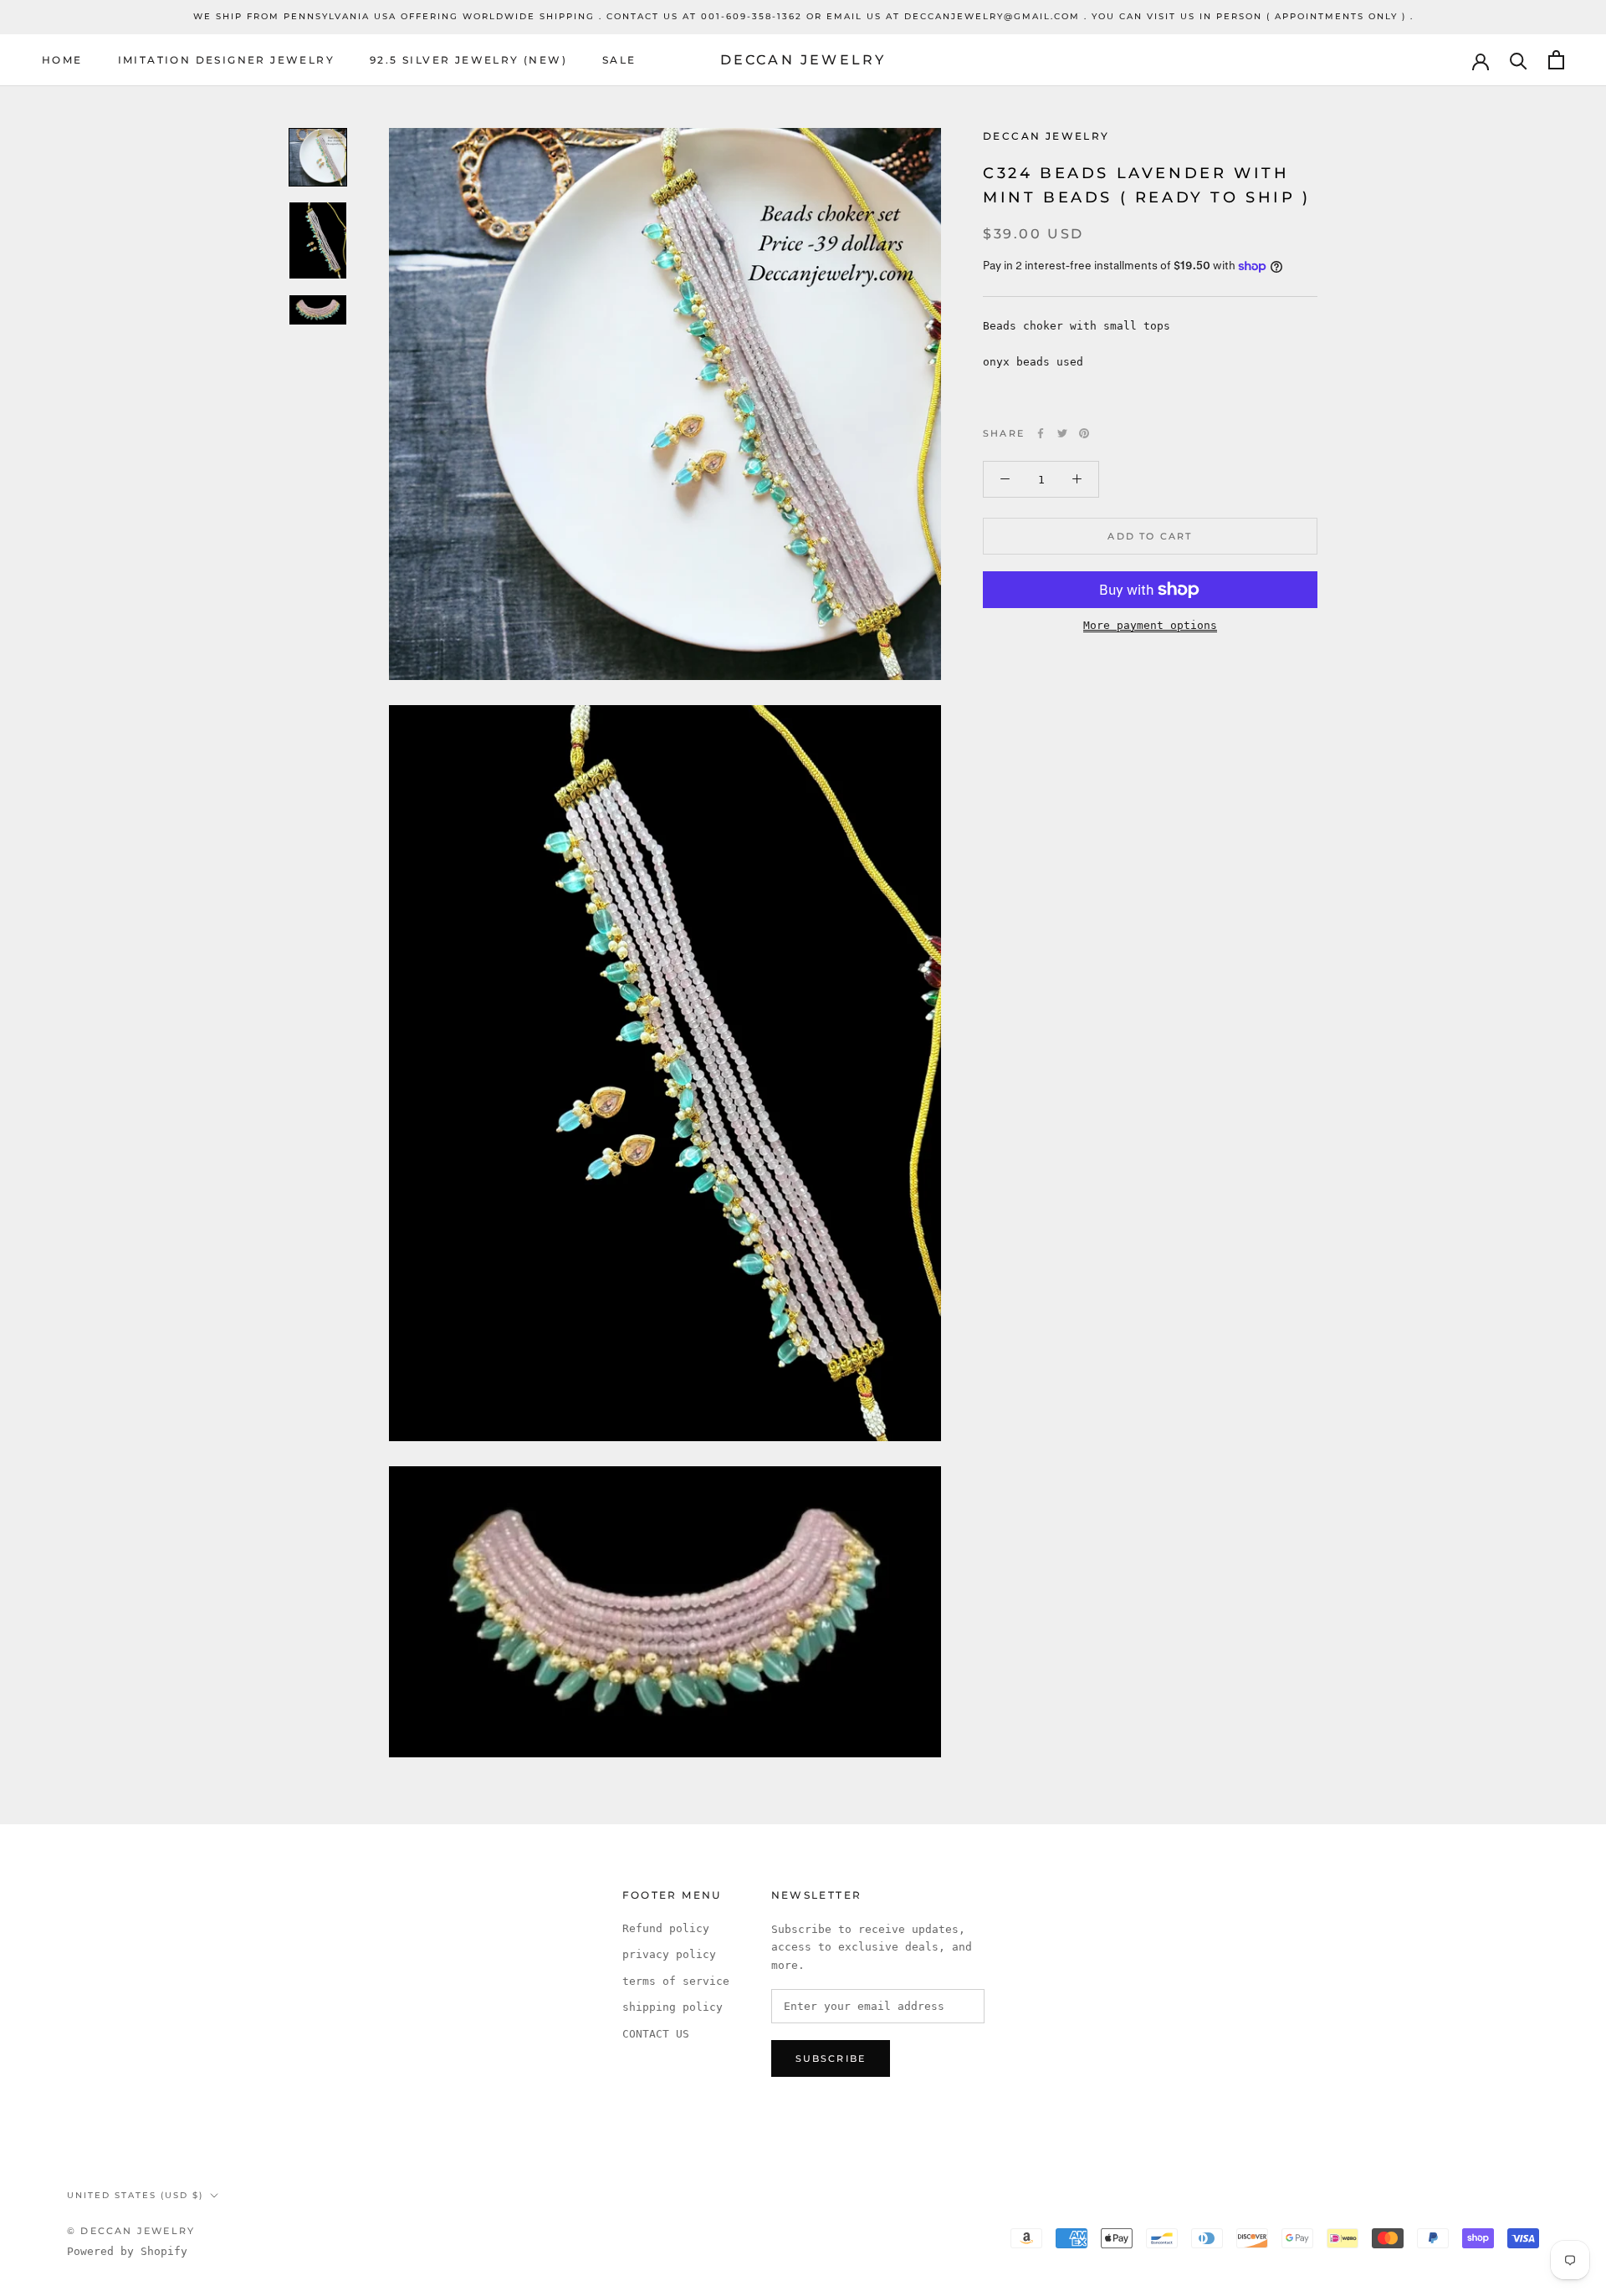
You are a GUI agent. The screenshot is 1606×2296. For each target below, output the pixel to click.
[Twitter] (1062, 433)
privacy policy (669, 1954)
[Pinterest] (1084, 433)
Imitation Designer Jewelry (226, 60)
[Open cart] (1556, 60)
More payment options (1150, 625)
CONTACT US (656, 2034)
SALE (619, 60)
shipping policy (673, 2007)
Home (62, 60)
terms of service (676, 1981)
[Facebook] (1041, 433)
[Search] (1519, 60)
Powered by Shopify (127, 2251)
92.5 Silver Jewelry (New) (468, 60)
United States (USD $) (135, 2195)
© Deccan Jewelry (131, 2231)
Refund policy (666, 1928)
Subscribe (831, 2058)
